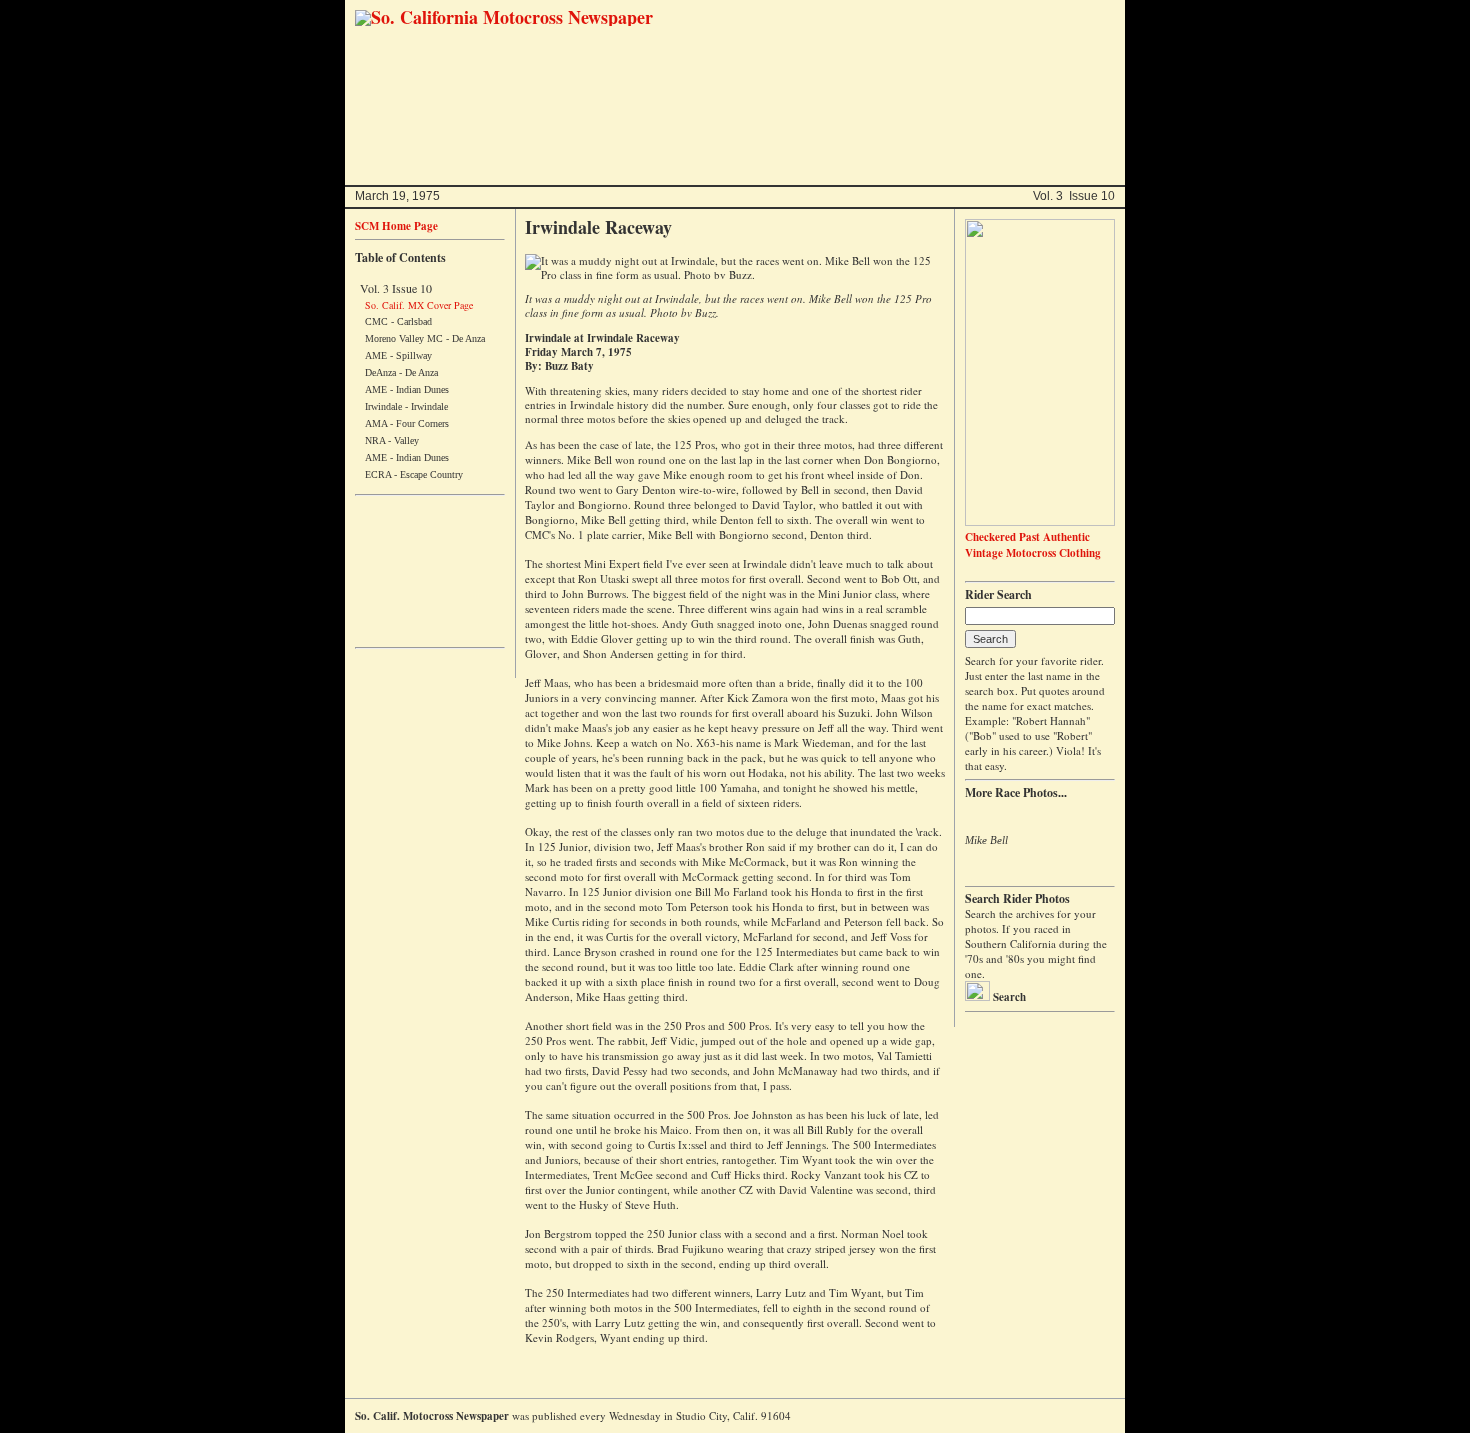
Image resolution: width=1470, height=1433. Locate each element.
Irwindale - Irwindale (406, 406)
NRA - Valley (392, 440)
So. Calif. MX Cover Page (419, 305)
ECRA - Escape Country (414, 474)
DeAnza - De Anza (401, 372)
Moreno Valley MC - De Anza (425, 338)
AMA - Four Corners (407, 423)
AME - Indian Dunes (407, 389)
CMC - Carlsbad (398, 321)
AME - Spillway (398, 355)
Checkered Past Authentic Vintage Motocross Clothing (1033, 545)
